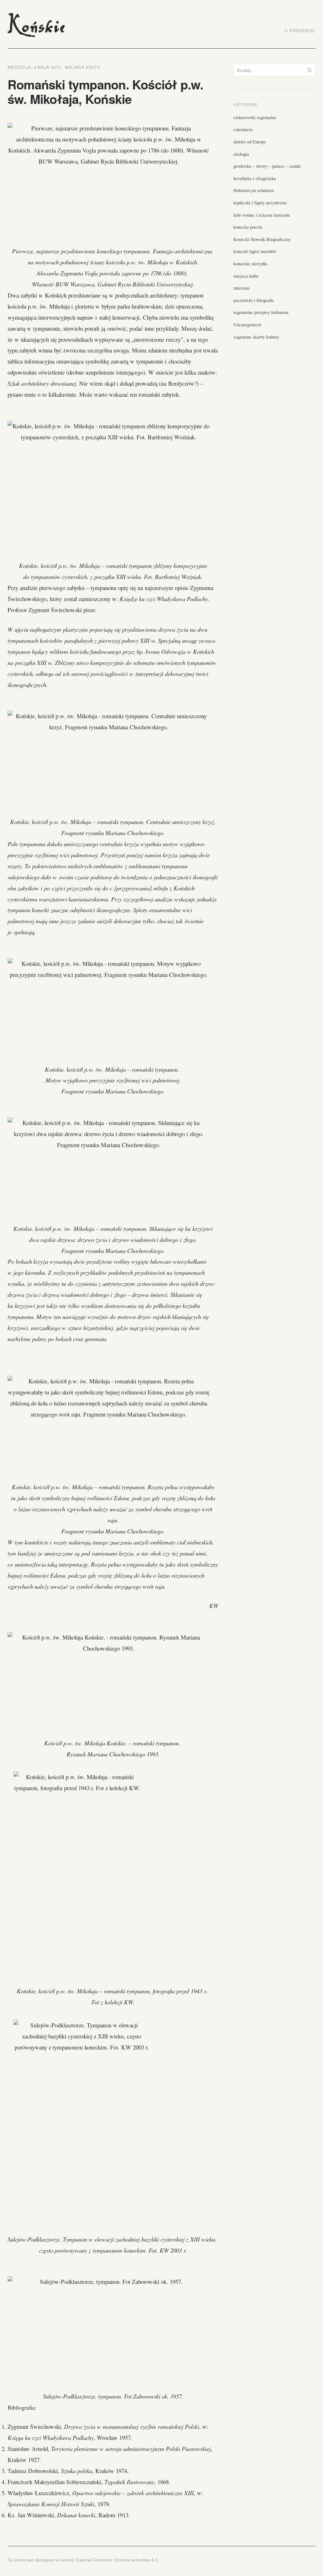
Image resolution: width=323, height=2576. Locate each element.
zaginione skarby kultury (256, 337)
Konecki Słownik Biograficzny (262, 239)
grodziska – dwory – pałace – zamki (267, 166)
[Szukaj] (309, 70)
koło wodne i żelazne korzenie (262, 215)
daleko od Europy (250, 141)
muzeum (241, 288)
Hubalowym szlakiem (254, 190)
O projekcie (300, 30)
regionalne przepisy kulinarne (261, 312)
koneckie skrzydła (250, 263)
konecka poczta (248, 227)
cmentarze (243, 129)
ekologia (241, 154)
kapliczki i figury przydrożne (260, 202)
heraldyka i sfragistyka (255, 178)
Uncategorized (247, 324)
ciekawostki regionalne (255, 117)
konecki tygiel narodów (255, 251)
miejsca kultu (82, 67)
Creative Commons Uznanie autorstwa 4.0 (117, 2560)
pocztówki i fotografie (254, 300)
